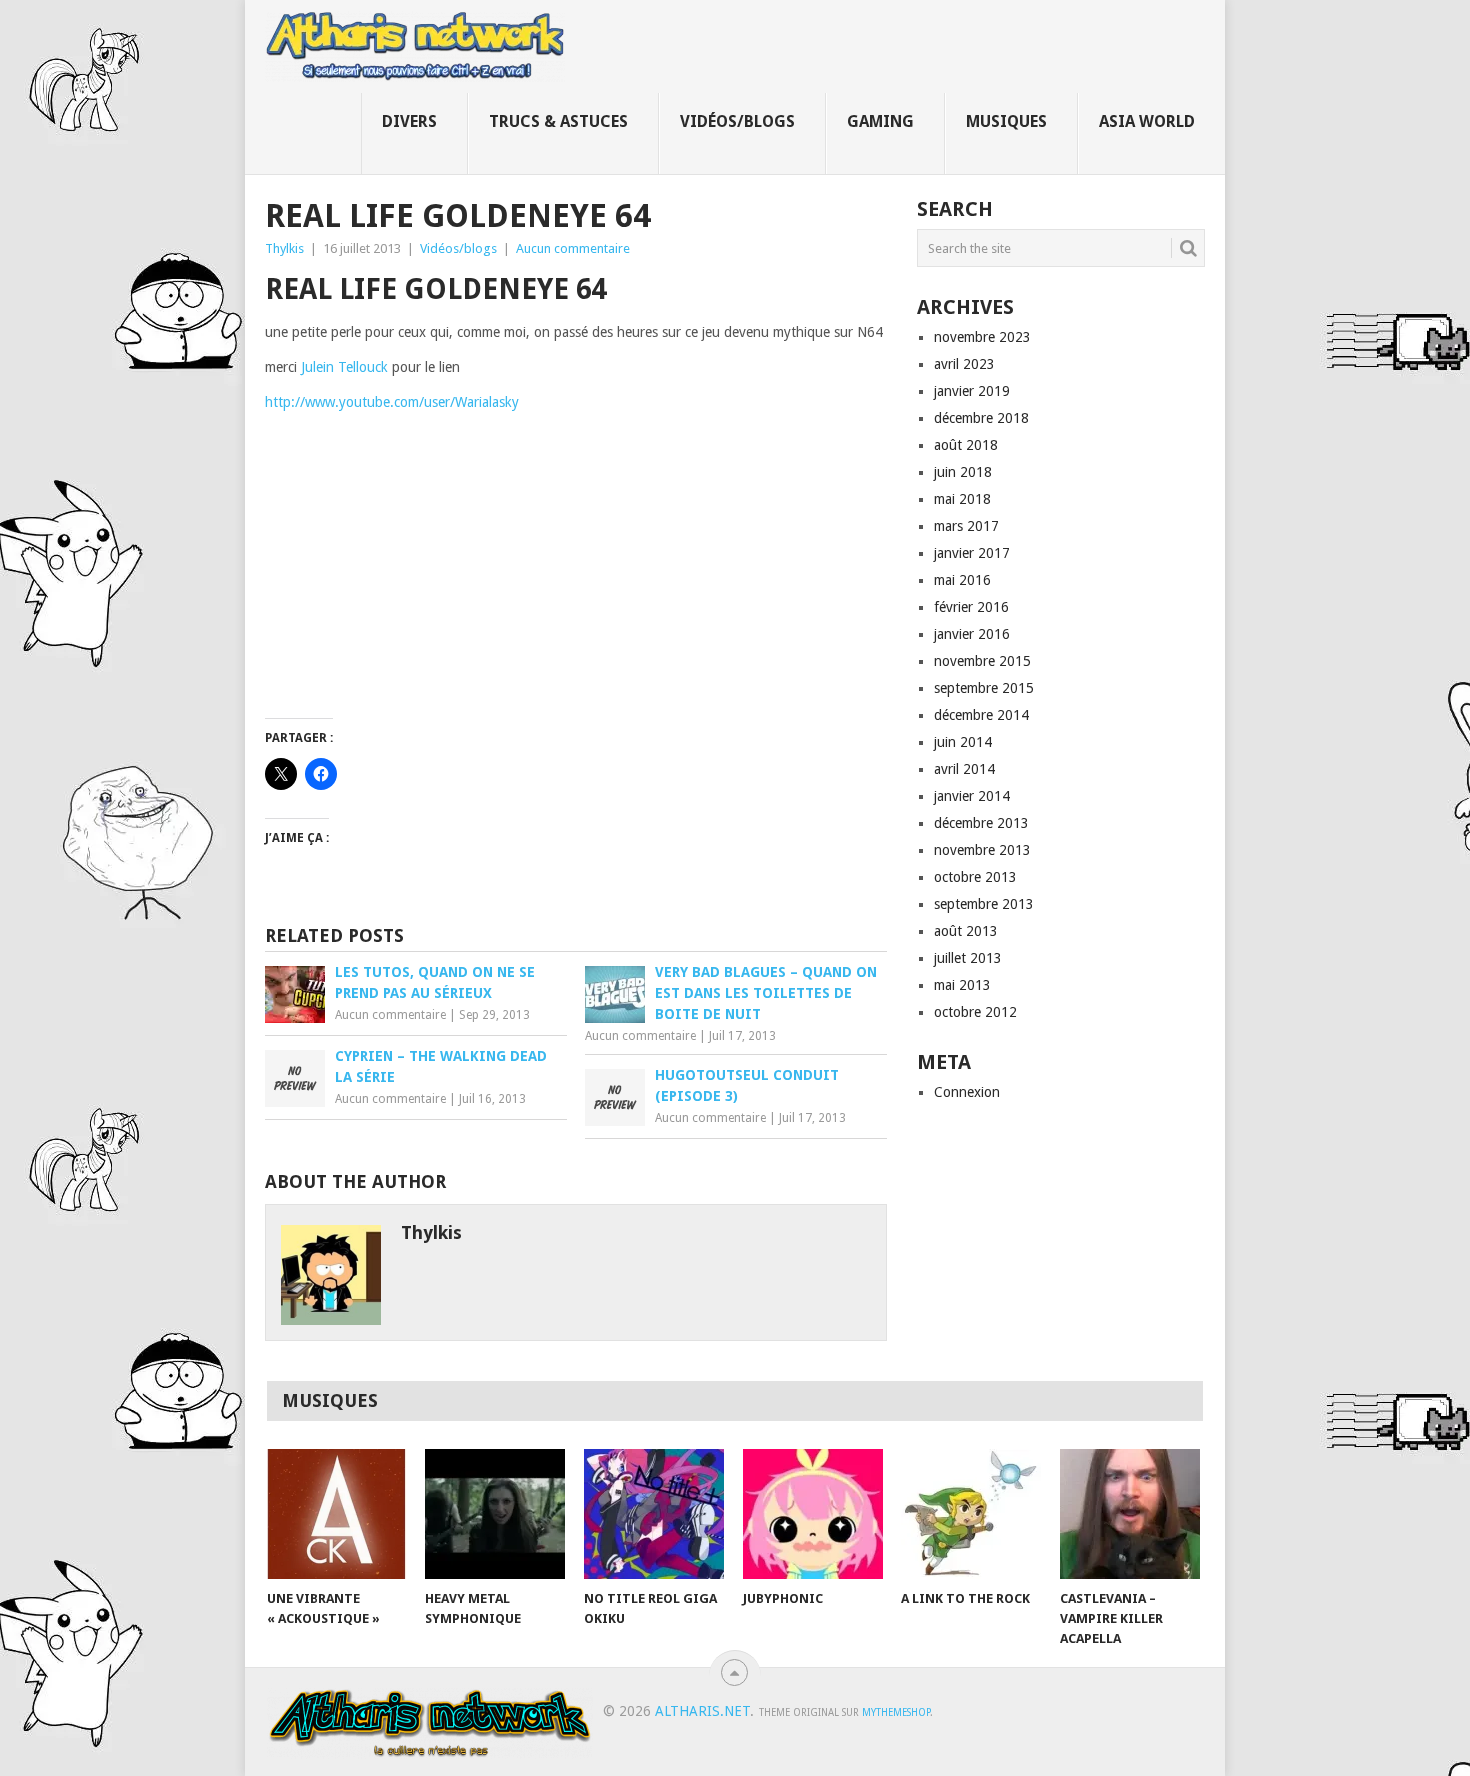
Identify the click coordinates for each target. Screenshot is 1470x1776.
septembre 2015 (984, 688)
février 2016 (971, 607)
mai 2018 (962, 499)
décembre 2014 (981, 715)
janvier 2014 (972, 796)
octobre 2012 (975, 1012)
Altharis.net (702, 1711)
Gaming (880, 121)
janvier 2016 (972, 634)
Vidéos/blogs (737, 121)
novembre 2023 (982, 337)
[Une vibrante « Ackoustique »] (337, 1514)
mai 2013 (962, 985)
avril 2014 (964, 769)
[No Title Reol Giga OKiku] (654, 1514)
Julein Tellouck (346, 367)
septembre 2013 (984, 904)
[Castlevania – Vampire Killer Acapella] (1130, 1514)
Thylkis (284, 248)
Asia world (1147, 121)
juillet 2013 (968, 958)
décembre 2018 (981, 418)
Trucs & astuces (558, 121)
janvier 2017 (972, 553)
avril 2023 (964, 364)
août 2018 (966, 445)
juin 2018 (963, 472)
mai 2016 (962, 580)
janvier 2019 (972, 391)
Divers (409, 121)
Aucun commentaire (573, 248)
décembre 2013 (981, 823)
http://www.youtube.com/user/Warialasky (392, 402)
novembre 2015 (982, 661)
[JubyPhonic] (813, 1514)
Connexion (967, 1092)
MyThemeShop (896, 1712)
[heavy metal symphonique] (495, 1514)
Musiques (1006, 121)
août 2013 (966, 931)
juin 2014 (963, 742)
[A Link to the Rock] (971, 1514)
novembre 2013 (982, 850)
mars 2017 (966, 526)
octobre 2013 (975, 877)
